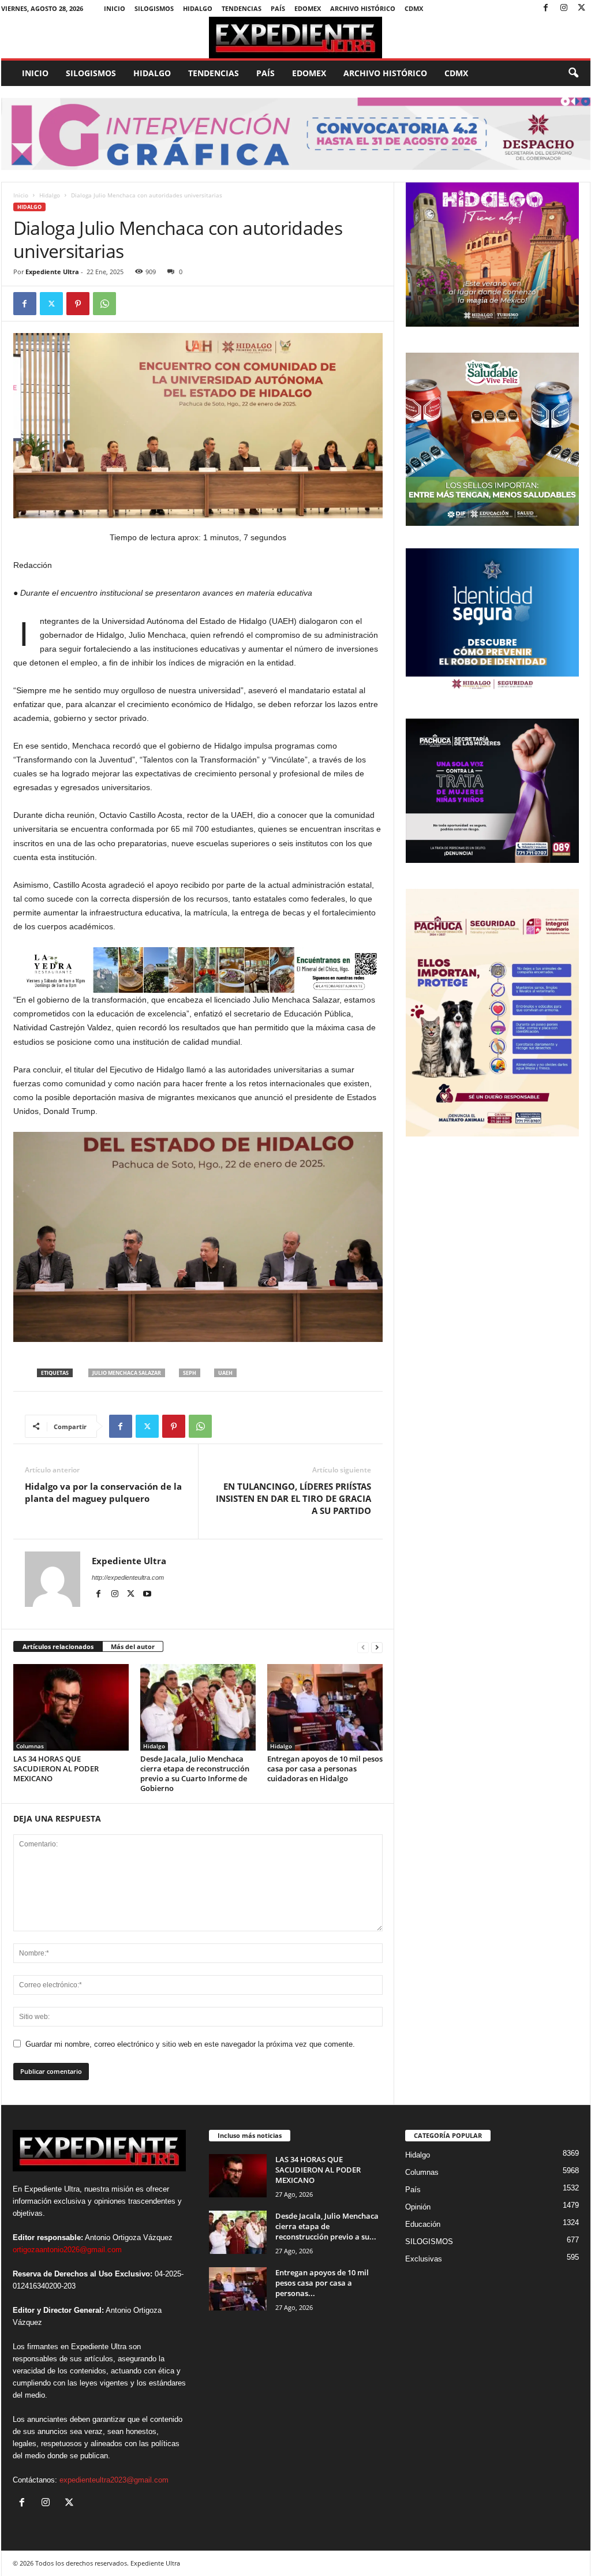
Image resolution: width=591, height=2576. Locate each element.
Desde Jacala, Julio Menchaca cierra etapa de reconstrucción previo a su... (327, 2226)
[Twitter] (582, 8)
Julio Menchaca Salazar (127, 1373)
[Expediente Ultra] (296, 38)
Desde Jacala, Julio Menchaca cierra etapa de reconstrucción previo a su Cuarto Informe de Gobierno (195, 1773)
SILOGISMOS (154, 8)
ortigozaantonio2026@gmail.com (67, 2250)
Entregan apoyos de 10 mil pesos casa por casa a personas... (322, 2283)
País (278, 8)
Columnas (30, 1746)
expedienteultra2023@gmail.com (114, 2480)
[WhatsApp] (104, 304)
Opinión (418, 2207)
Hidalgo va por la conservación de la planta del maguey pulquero (103, 1492)
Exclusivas (424, 2259)
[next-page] (377, 1647)
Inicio (115, 8)
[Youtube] (147, 1594)
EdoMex (308, 8)
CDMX (414, 8)
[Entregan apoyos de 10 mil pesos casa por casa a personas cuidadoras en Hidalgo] (325, 1707)
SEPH (190, 1373)
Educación (423, 2224)
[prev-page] (363, 1647)
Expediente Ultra (52, 272)
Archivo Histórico (363, 8)
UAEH (225, 1373)
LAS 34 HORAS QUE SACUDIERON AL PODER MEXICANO (56, 1769)
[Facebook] (546, 8)
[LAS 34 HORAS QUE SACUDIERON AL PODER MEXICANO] (71, 1707)
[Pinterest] (78, 304)
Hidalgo (198, 8)
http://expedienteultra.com (128, 1577)
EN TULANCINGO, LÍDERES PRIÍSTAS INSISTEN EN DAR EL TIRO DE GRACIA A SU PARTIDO (293, 1498)
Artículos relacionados (58, 1646)
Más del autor (133, 1646)
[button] (573, 73)
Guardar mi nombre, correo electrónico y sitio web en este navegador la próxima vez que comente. (190, 2044)
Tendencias (242, 8)
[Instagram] (564, 8)
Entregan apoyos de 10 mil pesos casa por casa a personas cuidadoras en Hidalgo (325, 1769)
